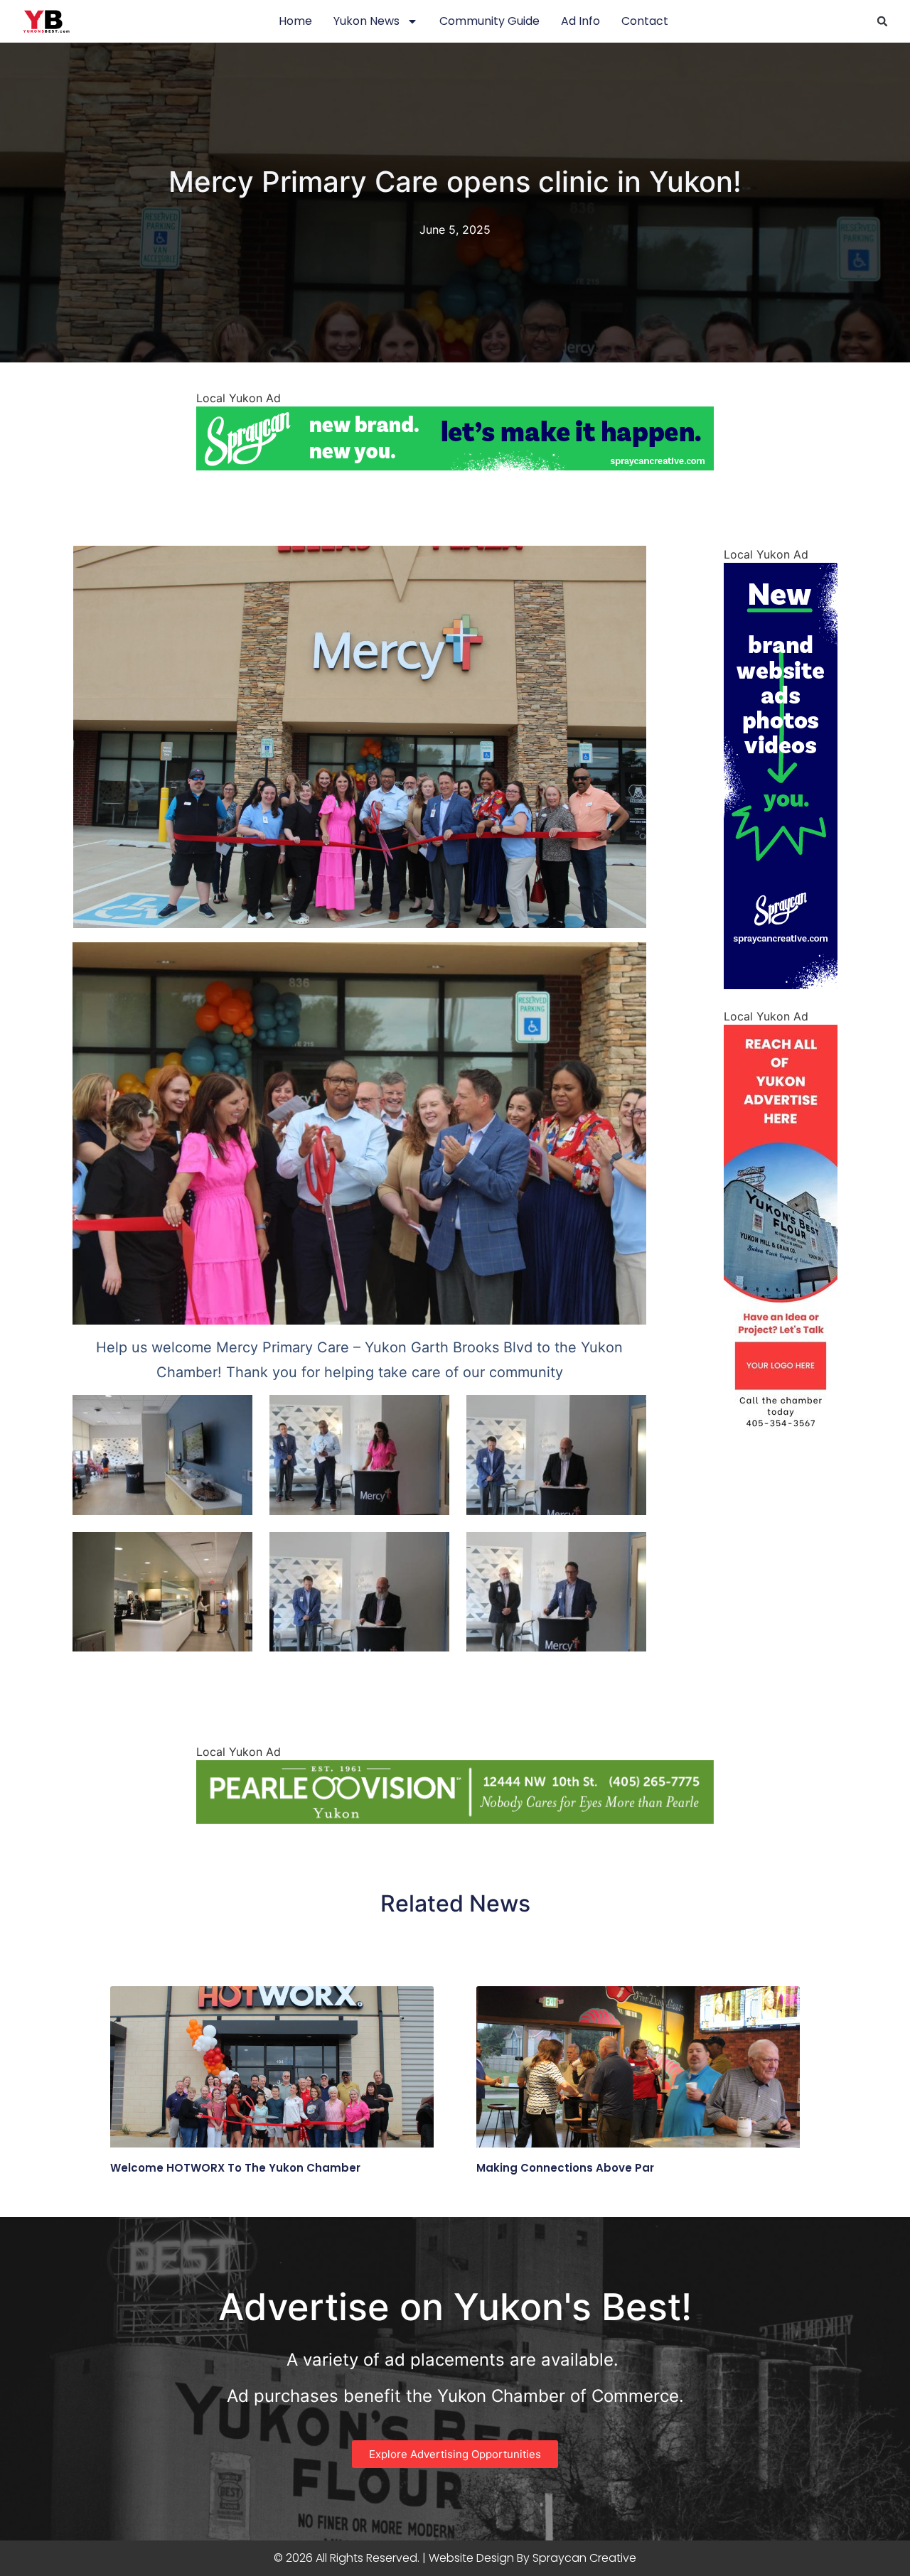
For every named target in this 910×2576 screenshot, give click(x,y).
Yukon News (366, 21)
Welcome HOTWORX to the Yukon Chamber (235, 2168)
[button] (882, 21)
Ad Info (580, 21)
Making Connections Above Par (565, 2168)
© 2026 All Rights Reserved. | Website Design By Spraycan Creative (455, 2558)
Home (295, 21)
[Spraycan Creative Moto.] (455, 466)
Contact (645, 21)
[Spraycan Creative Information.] (781, 985)
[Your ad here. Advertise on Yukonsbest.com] (781, 1447)
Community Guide (489, 21)
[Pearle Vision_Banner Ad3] (455, 1820)
